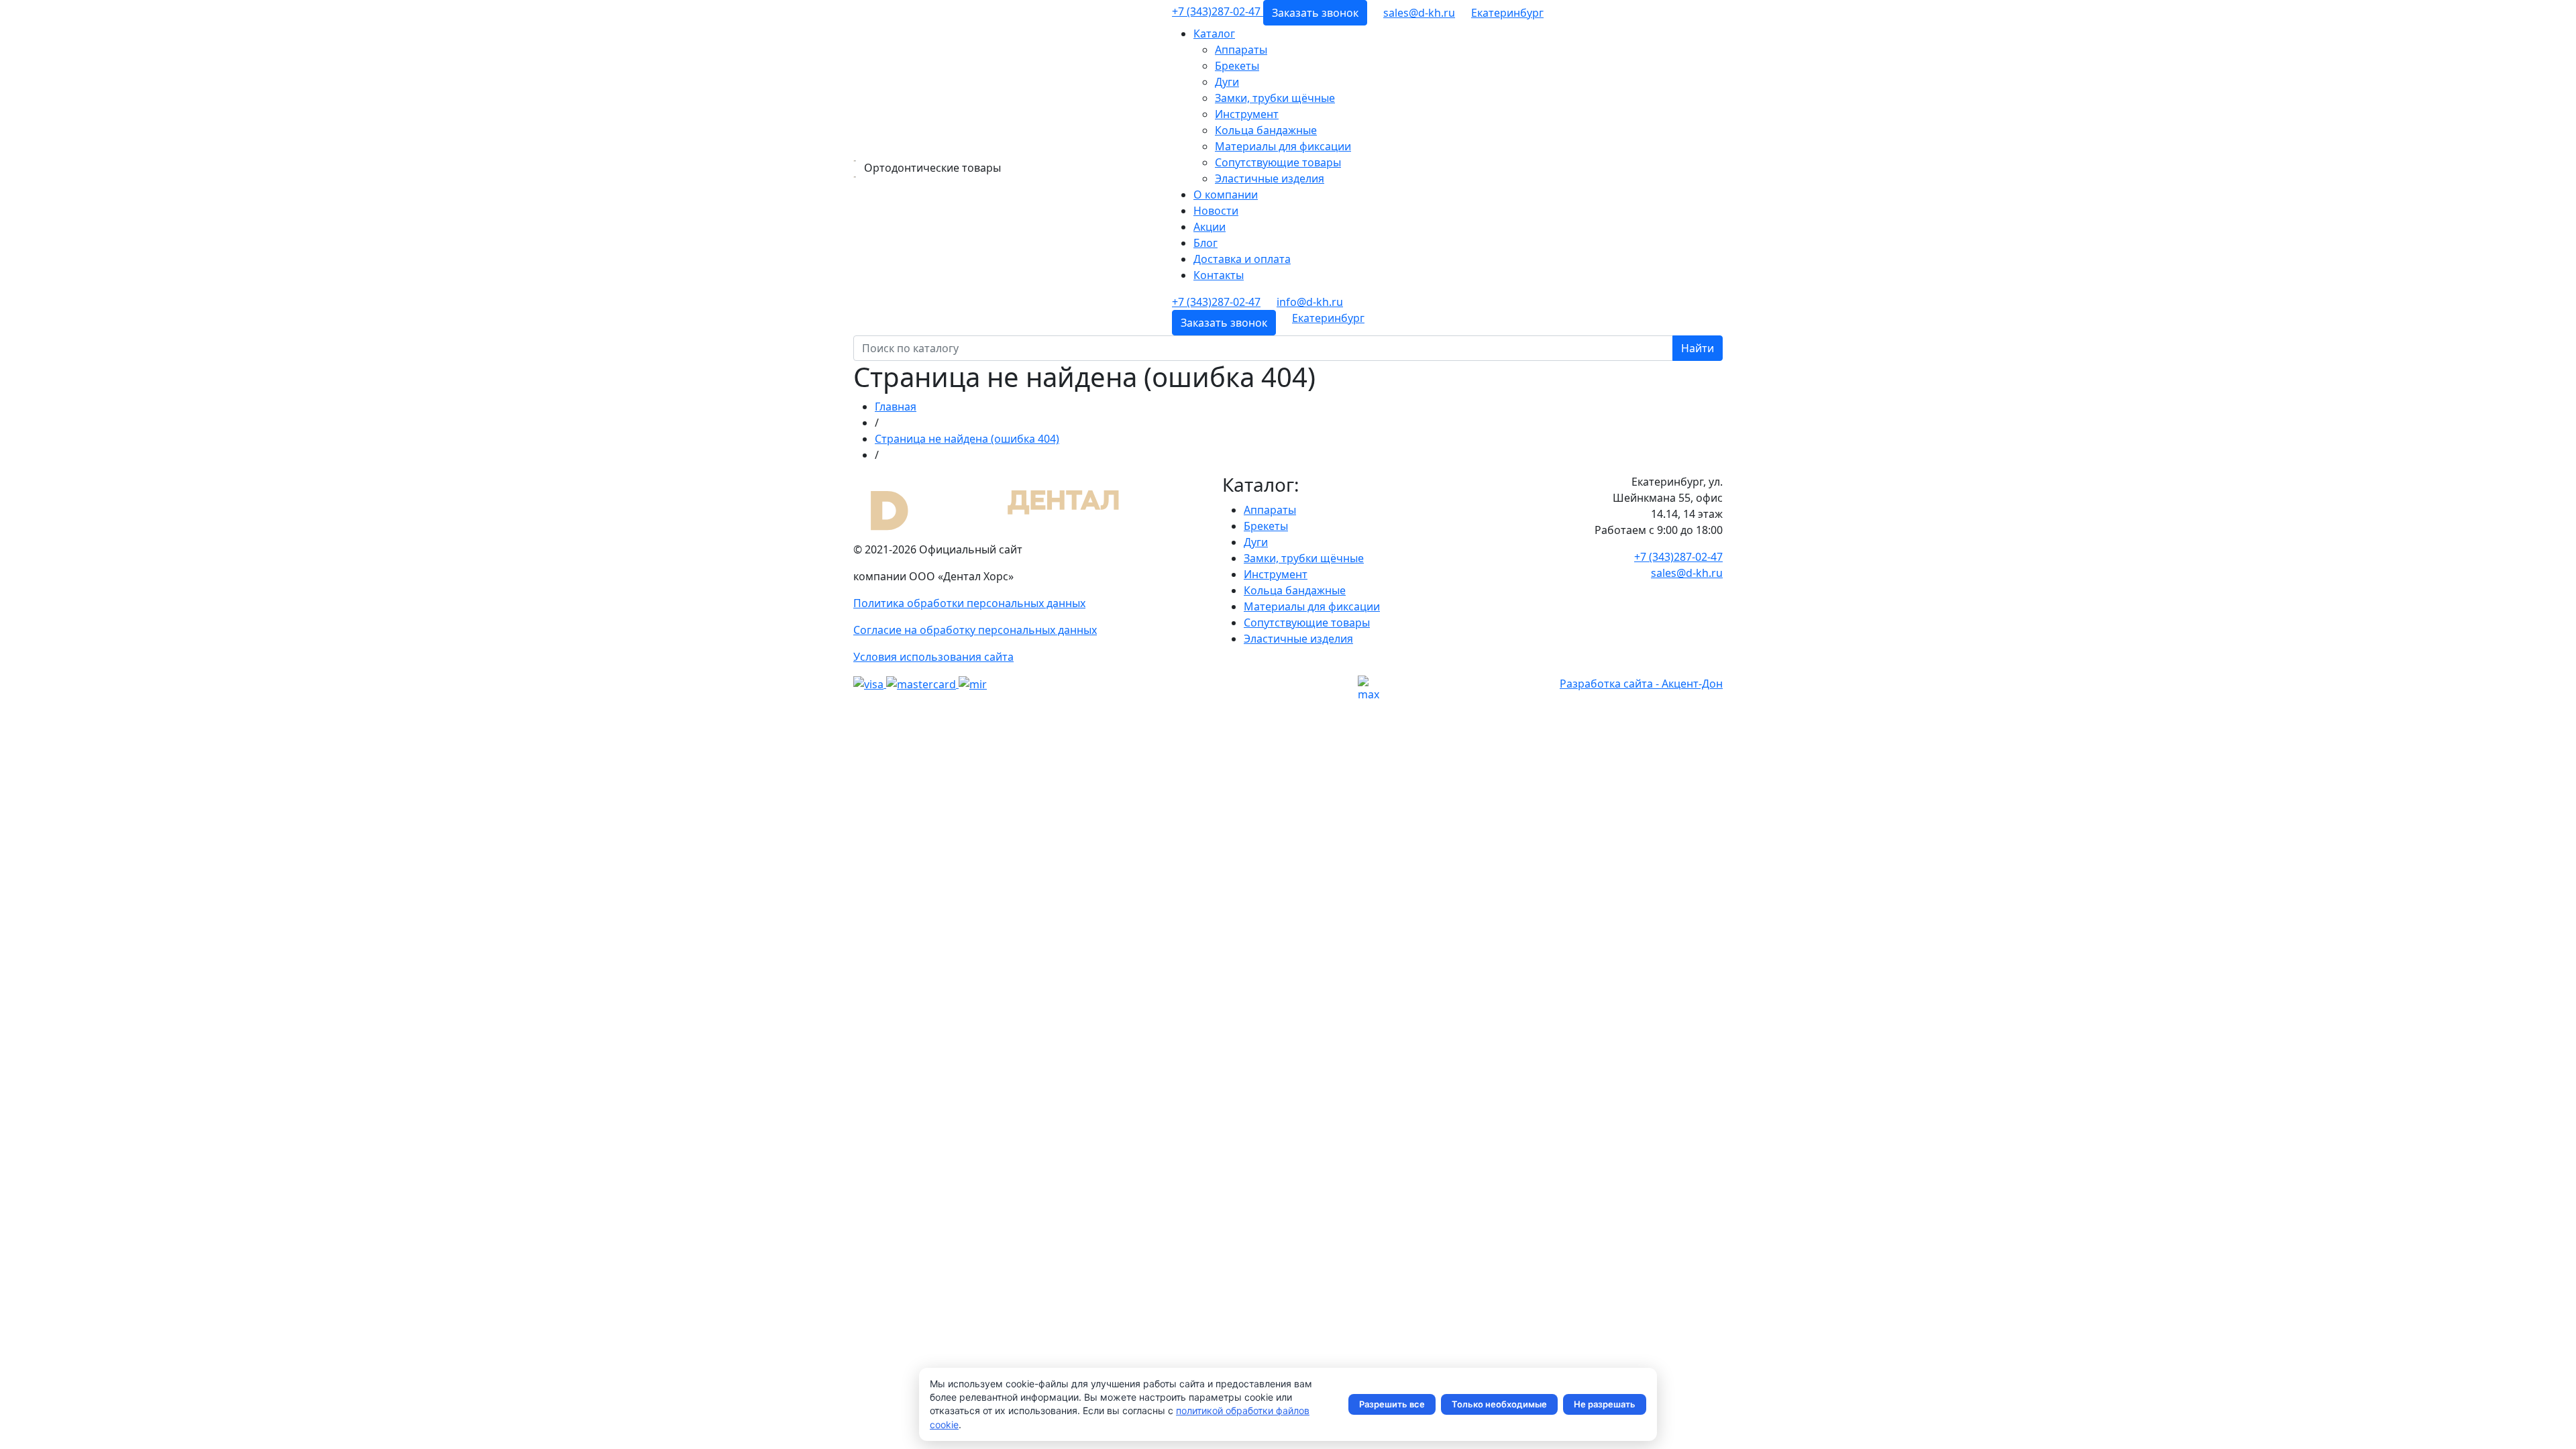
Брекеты (1237, 66)
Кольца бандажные (1266, 130)
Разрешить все (1392, 1404)
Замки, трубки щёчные (1275, 98)
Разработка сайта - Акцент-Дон (1641, 684)
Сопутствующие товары (1278, 162)
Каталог (1214, 34)
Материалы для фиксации (1283, 146)
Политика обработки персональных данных (969, 603)
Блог (1205, 243)
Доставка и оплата (1242, 259)
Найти (1698, 348)
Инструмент (1247, 114)
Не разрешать (1605, 1404)
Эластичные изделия (1270, 178)
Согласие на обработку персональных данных (975, 630)
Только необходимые (1499, 1404)
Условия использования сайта (933, 657)
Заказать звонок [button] (1315, 13)
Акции (1210, 227)
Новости (1216, 211)
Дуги (1227, 82)
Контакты (1219, 275)
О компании (1226, 195)
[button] (1507, 13)
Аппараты (1241, 50)
